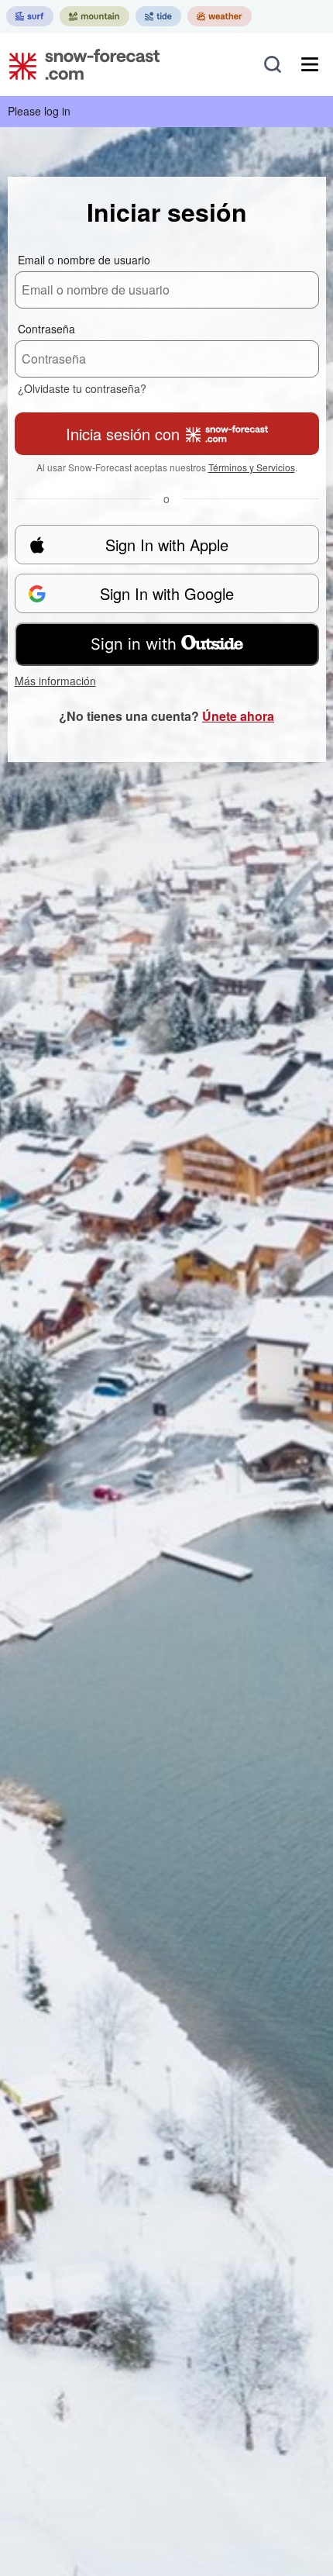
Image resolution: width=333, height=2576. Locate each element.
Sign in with (134, 644)
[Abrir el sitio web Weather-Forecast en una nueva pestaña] (220, 16)
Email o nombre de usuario (84, 260)
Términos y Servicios (252, 467)
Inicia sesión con (123, 434)
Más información (55, 681)
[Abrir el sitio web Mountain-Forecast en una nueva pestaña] (94, 16)
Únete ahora (238, 716)
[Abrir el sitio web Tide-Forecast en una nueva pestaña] (158, 16)
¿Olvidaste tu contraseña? (82, 388)
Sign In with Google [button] (167, 593)
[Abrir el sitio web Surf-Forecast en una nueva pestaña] (30, 16)
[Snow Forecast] (80, 64)
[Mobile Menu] (310, 64)
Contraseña (46, 329)
